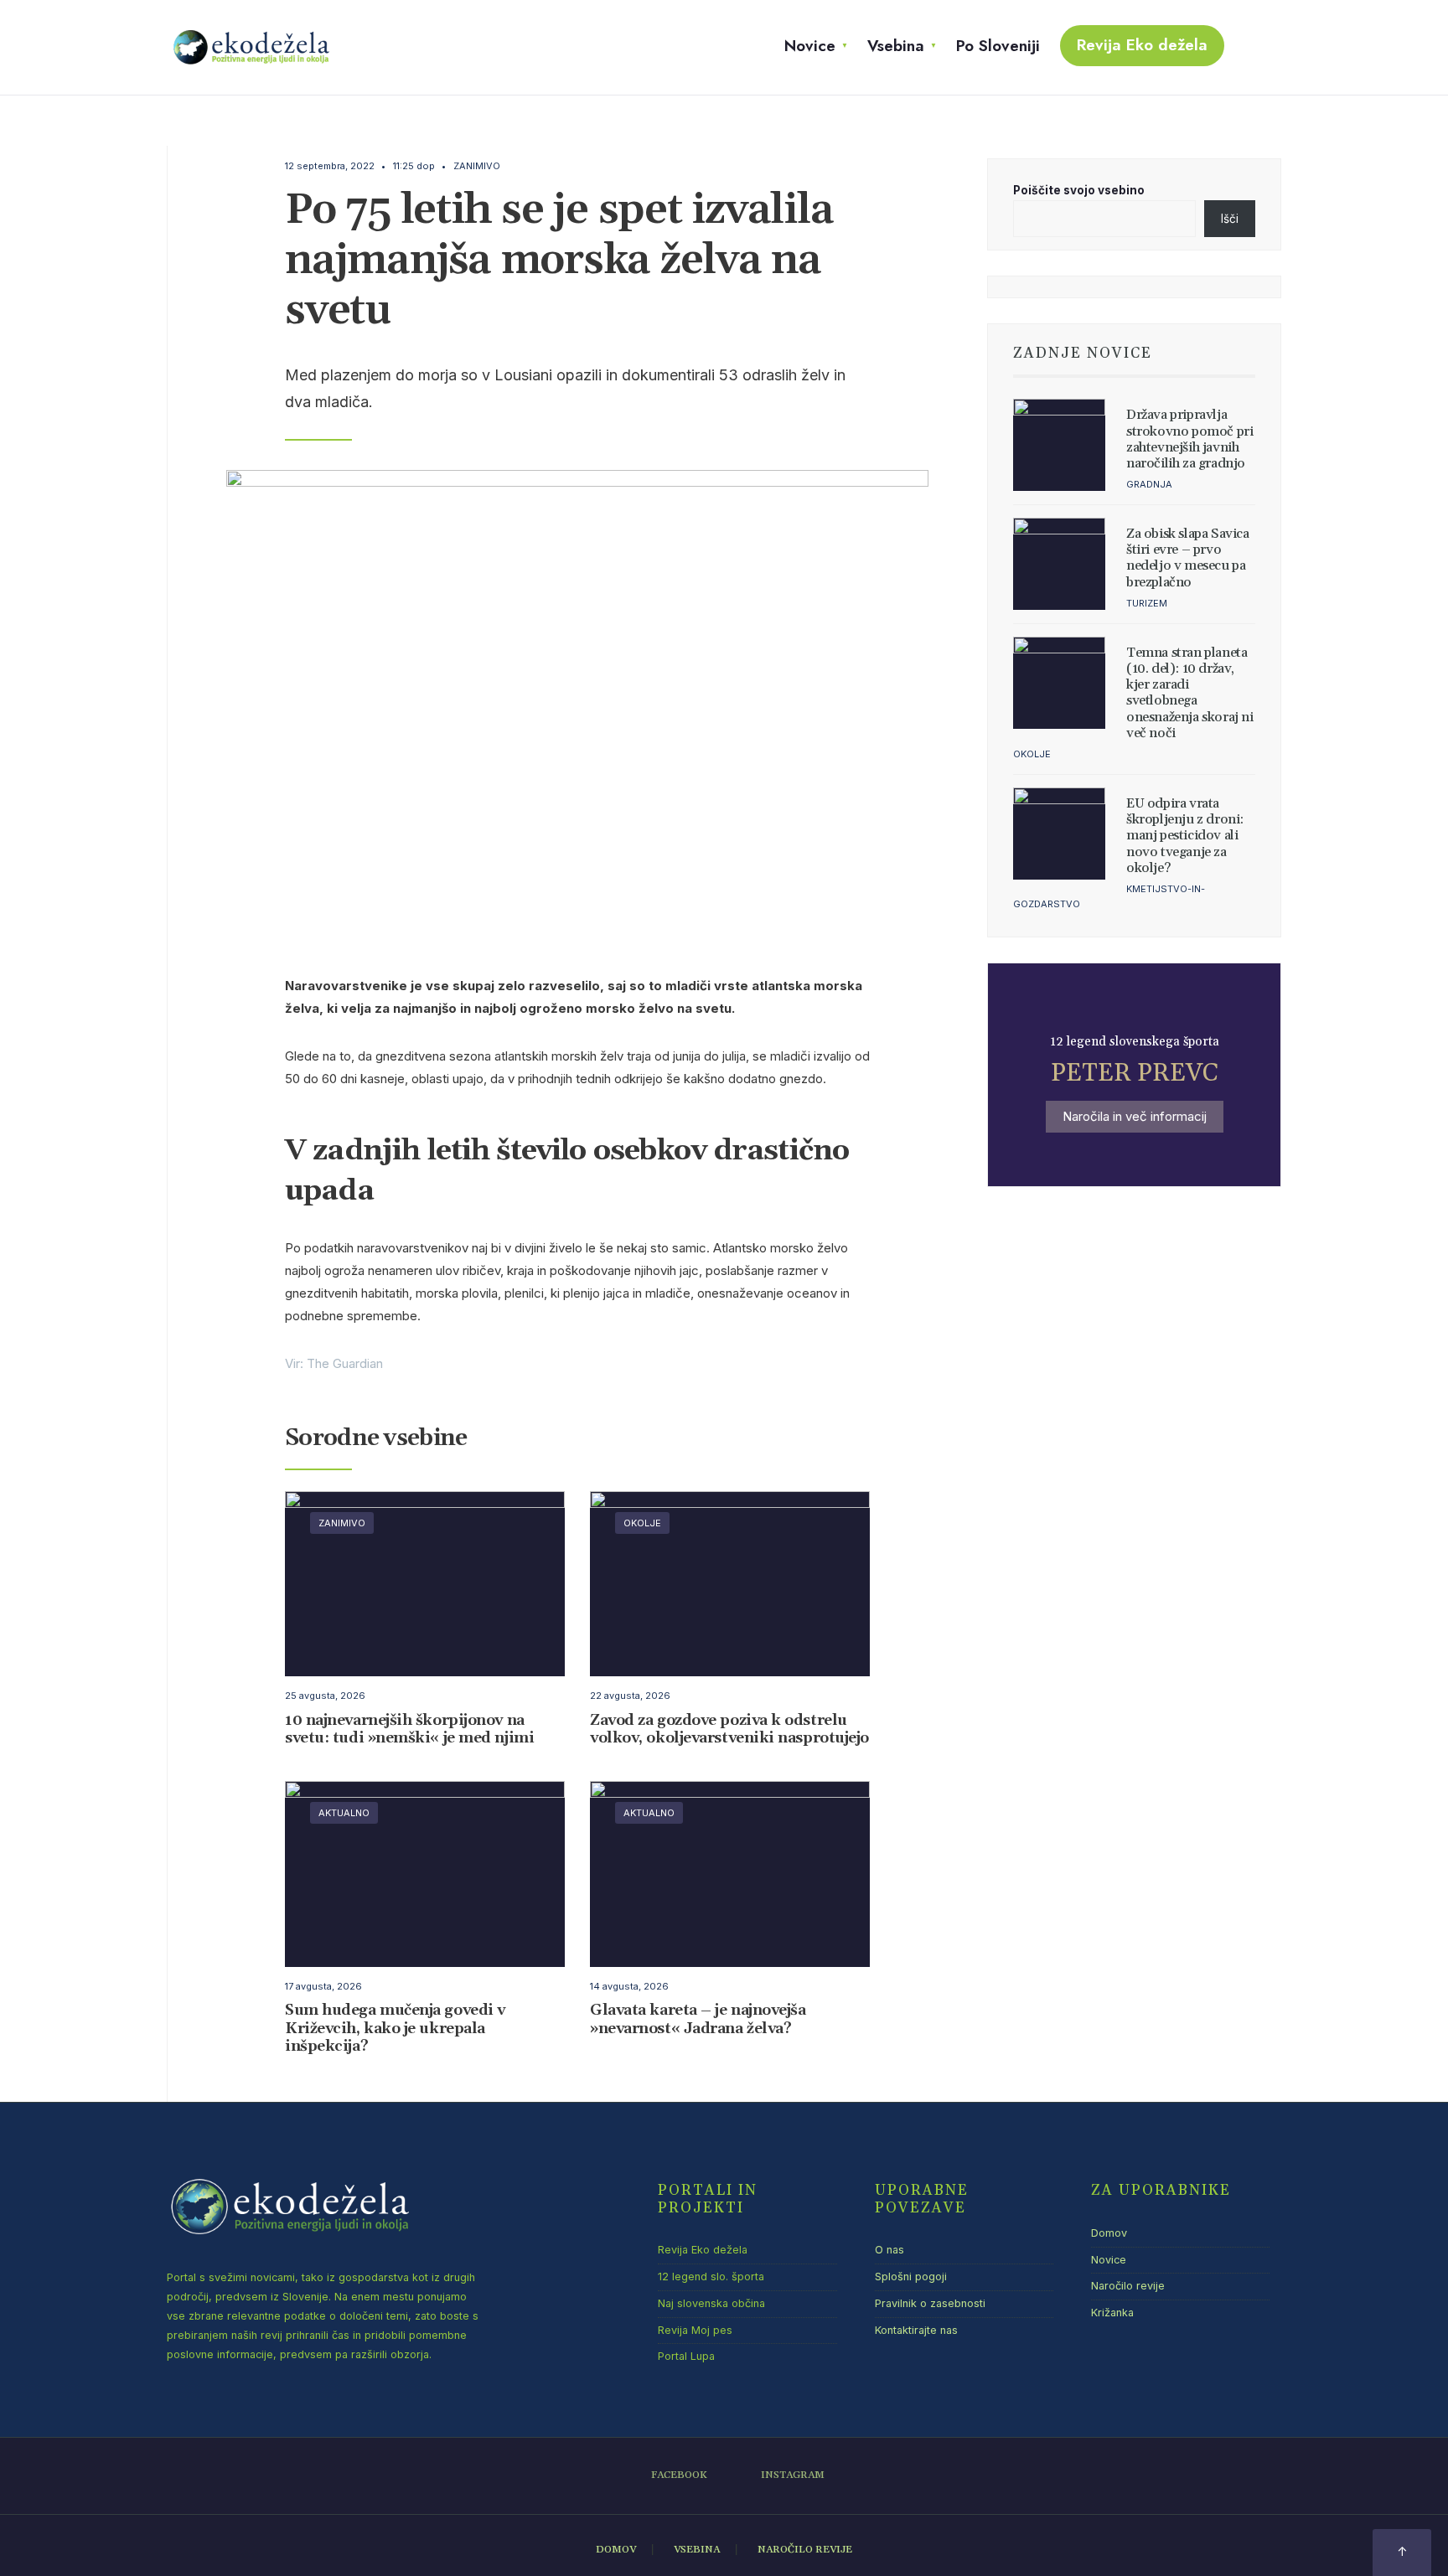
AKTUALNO (344, 1813)
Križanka (1112, 2313)
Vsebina (896, 46)
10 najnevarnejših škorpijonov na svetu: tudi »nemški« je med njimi (409, 1729)
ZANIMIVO (477, 166)
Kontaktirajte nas (916, 2330)
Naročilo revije (1128, 2286)
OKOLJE (642, 1523)
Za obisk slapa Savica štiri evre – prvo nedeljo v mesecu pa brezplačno (1188, 558)
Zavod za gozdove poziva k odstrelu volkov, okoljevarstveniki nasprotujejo (729, 1729)
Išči (1230, 219)
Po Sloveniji (998, 46)
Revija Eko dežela (1142, 45)
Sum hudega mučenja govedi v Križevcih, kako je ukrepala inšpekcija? (395, 2029)
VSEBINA (697, 2550)
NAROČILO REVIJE (805, 2550)
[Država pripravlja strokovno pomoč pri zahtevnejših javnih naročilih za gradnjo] (1059, 445)
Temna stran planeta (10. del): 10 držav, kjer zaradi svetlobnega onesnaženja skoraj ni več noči (1190, 693)
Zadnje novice (1083, 354)
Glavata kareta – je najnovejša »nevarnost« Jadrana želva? (698, 2020)
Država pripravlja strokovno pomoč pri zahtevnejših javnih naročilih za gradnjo (1189, 439)
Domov (1109, 2233)
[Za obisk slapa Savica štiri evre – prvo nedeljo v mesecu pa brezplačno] (1059, 564)
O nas (889, 2250)
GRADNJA (1149, 484)
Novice (810, 46)
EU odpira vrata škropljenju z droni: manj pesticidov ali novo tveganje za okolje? (1185, 836)
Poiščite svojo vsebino (1079, 190)
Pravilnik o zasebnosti (930, 2303)
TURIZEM (1147, 603)
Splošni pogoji (911, 2277)
